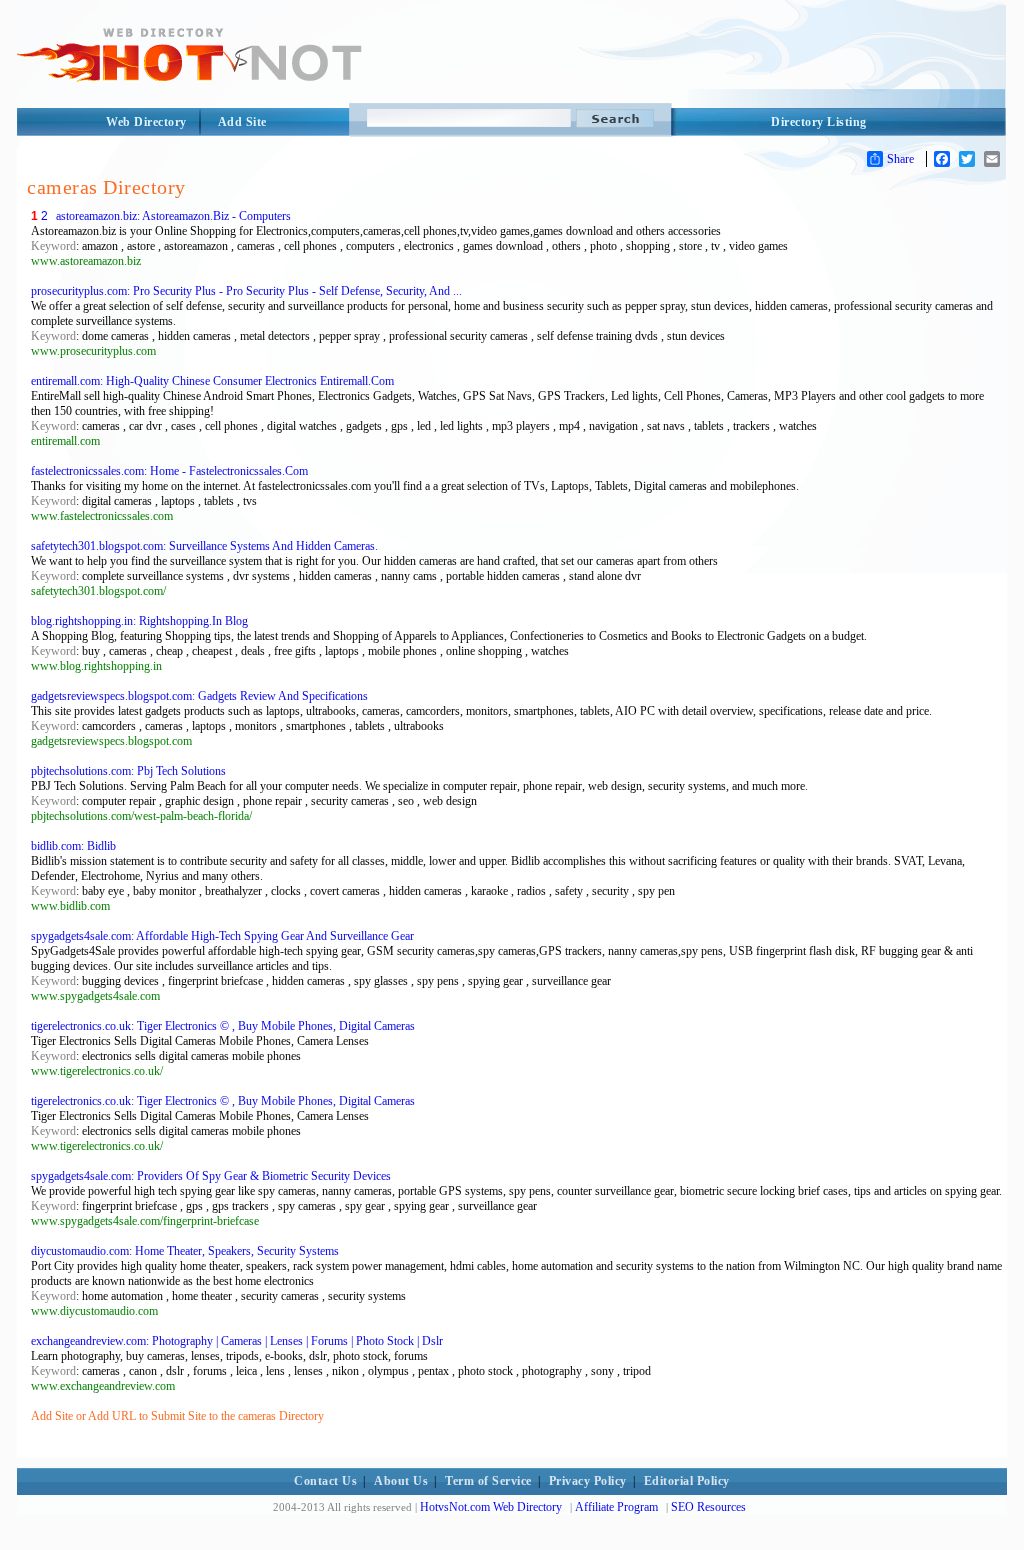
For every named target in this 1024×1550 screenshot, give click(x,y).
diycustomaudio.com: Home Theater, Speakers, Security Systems (185, 1251)
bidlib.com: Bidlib (73, 846)
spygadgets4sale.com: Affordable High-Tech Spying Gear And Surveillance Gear (222, 936)
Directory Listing (819, 122)
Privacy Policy (588, 1481)
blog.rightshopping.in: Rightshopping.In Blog (139, 621)
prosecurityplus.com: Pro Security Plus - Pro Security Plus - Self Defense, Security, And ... (246, 291)
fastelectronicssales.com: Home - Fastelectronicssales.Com (169, 471)
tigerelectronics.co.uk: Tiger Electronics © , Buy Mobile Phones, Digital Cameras (223, 1026)
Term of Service (488, 1481)
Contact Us (325, 1481)
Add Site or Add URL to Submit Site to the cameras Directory (177, 1416)
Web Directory (146, 122)
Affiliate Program (616, 1507)
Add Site (242, 122)
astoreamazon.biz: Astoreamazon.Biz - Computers (173, 216)
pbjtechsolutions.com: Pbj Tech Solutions (128, 771)
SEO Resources (708, 1507)
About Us (401, 1481)
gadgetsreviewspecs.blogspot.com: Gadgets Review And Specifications (199, 696)
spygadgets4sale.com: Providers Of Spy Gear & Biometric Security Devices (211, 1176)
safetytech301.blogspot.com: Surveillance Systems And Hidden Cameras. (204, 546)
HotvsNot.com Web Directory (491, 1507)
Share (900, 159)
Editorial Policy (687, 1481)
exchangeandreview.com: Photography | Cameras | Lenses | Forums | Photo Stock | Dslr (237, 1341)
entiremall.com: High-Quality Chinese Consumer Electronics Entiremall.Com (212, 381)
